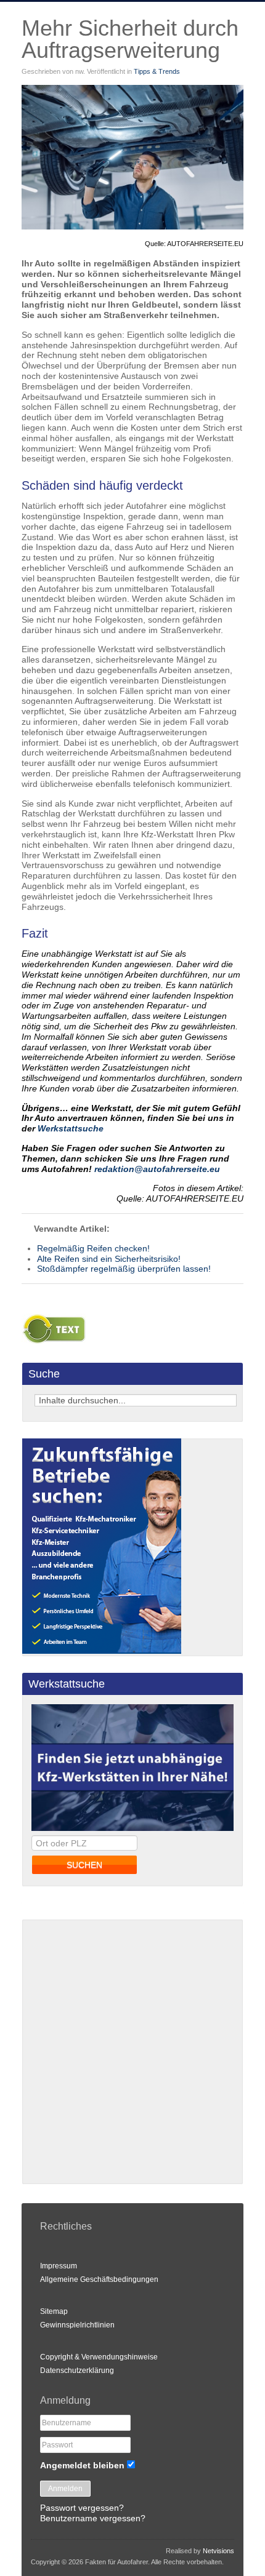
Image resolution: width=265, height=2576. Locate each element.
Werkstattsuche (71, 1128)
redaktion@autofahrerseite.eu (157, 1169)
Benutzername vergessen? (93, 2518)
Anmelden (65, 2489)
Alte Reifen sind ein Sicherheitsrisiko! (109, 1259)
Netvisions (218, 2551)
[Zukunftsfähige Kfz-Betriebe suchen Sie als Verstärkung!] (102, 1651)
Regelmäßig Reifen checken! (93, 1248)
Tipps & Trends (157, 71)
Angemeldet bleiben (82, 2465)
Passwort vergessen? (82, 2508)
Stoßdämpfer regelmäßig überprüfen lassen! (124, 1269)
